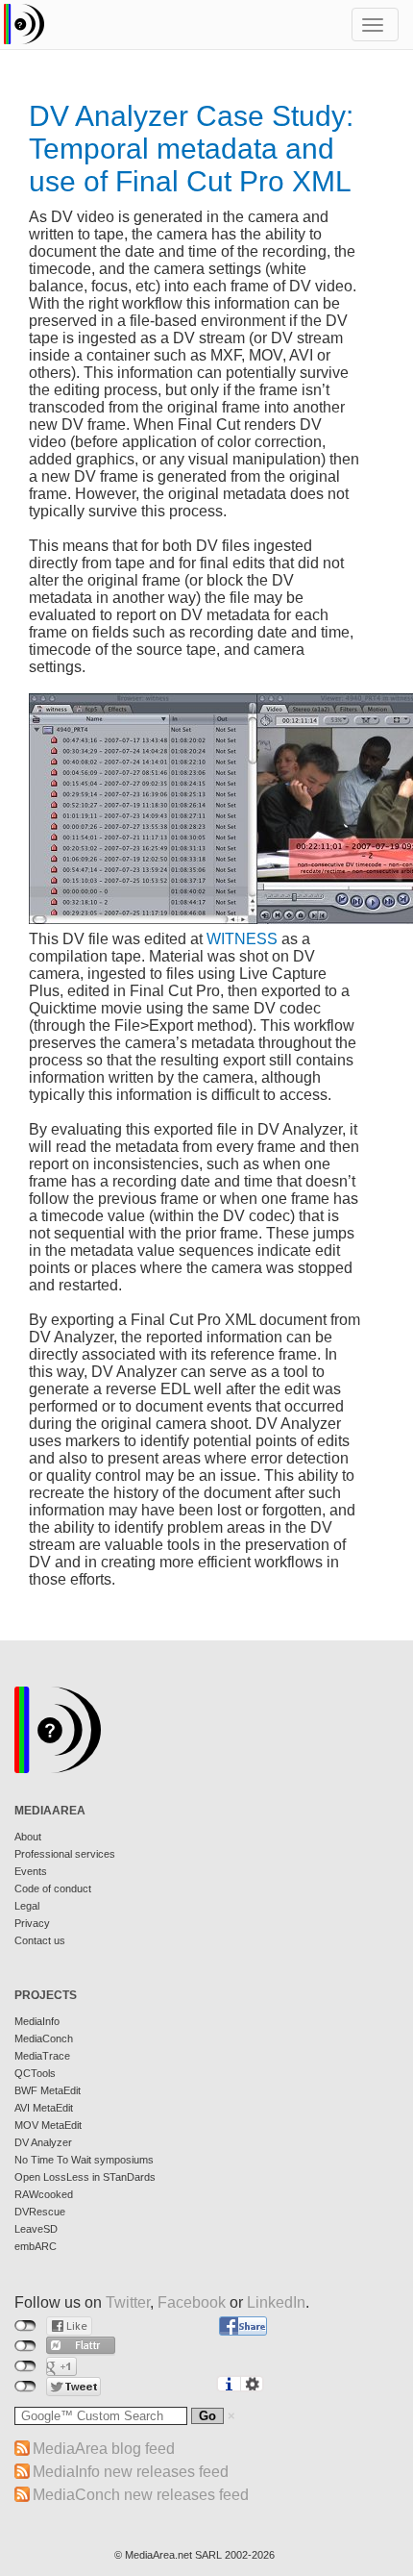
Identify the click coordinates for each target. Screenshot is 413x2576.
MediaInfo (37, 2021)
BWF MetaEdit (48, 2090)
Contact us (40, 1940)
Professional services (65, 1854)
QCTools (35, 2073)
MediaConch (44, 2038)
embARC (36, 2246)
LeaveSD (36, 2229)
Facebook (192, 2302)
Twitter (128, 2302)
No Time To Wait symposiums (84, 2160)
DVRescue (40, 2212)
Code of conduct (53, 1888)
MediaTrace (42, 2056)
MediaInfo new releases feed (131, 2472)
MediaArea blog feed (104, 2449)
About (28, 1837)
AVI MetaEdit (44, 2108)
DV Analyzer (43, 2142)
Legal (27, 1906)
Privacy (32, 1923)
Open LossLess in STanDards (85, 2177)
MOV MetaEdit (48, 2125)
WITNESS (242, 939)
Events (31, 1871)
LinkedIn (276, 2302)
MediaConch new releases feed (141, 2495)
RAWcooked (44, 2194)
